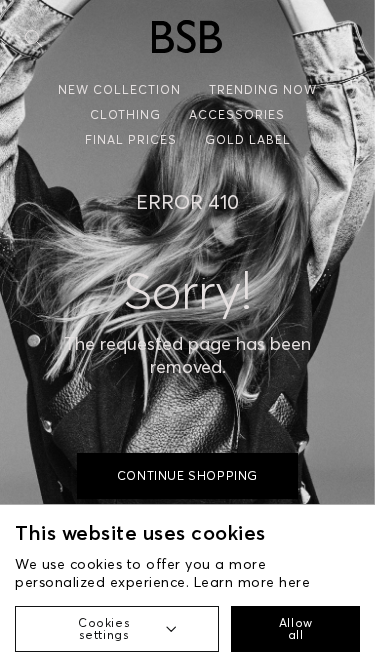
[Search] (33, 38)
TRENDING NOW (263, 89)
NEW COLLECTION (119, 89)
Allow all (296, 628)
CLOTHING (125, 114)
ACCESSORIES (237, 114)
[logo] (187, 36)
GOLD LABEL (248, 139)
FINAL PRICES (131, 139)
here (294, 582)
